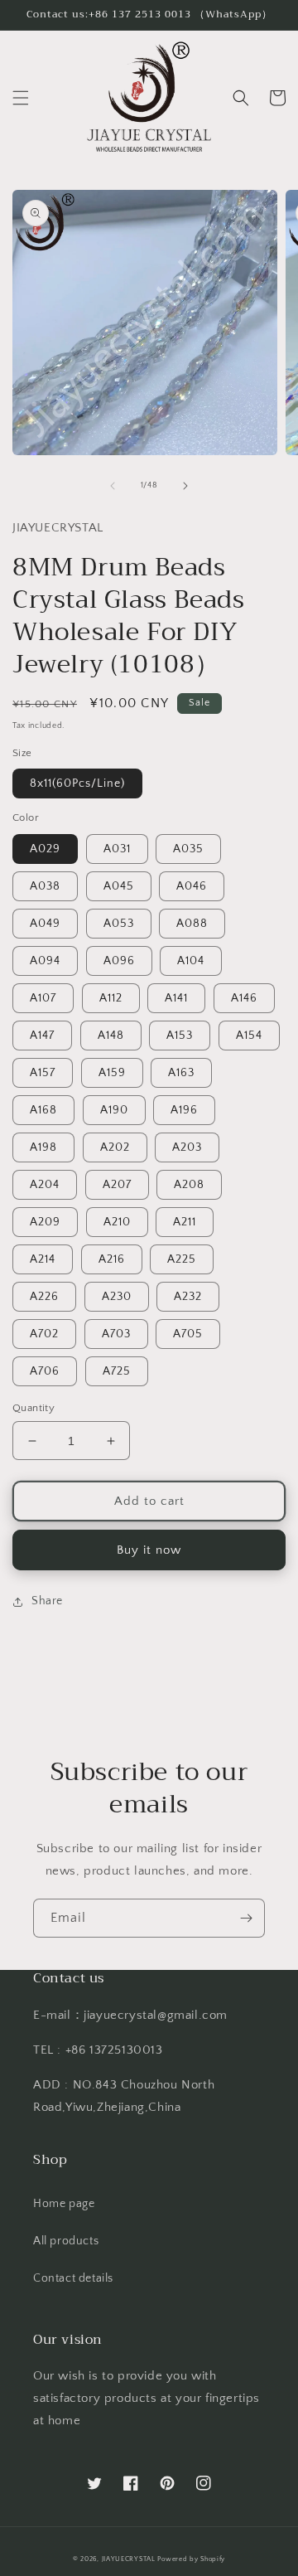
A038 (45, 886)
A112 (111, 998)
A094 (45, 961)
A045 (119, 886)
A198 (43, 1147)
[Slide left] (113, 486)
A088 (192, 924)
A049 (45, 924)
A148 (111, 1036)
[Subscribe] (246, 1918)
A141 (176, 998)
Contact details (73, 2278)
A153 (180, 1036)
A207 (117, 1185)
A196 (184, 1110)
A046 (192, 886)
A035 (188, 849)
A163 (181, 1073)
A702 (44, 1334)
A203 (187, 1147)
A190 (114, 1110)
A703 (116, 1334)
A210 (117, 1222)
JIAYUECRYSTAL (129, 2559)
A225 (182, 1259)
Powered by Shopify (191, 2559)
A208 (189, 1185)
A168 (43, 1110)
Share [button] (47, 1601)
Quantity (34, 1408)
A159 (112, 1073)
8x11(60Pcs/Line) (77, 783)
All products (66, 2241)
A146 (244, 998)
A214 (43, 1259)
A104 (191, 961)
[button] (21, 98)
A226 (44, 1297)
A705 (188, 1334)
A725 (117, 1371)
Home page (64, 2204)
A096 (119, 961)
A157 (43, 1073)
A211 (185, 1222)
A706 (45, 1371)
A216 (112, 1259)
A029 (45, 849)
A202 (115, 1147)
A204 (45, 1185)
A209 (45, 1222)
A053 (119, 924)
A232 (188, 1297)
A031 (117, 849)
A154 (249, 1036)
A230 (117, 1297)
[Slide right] (185, 486)
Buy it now (149, 1550)
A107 (43, 998)
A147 (42, 1036)
